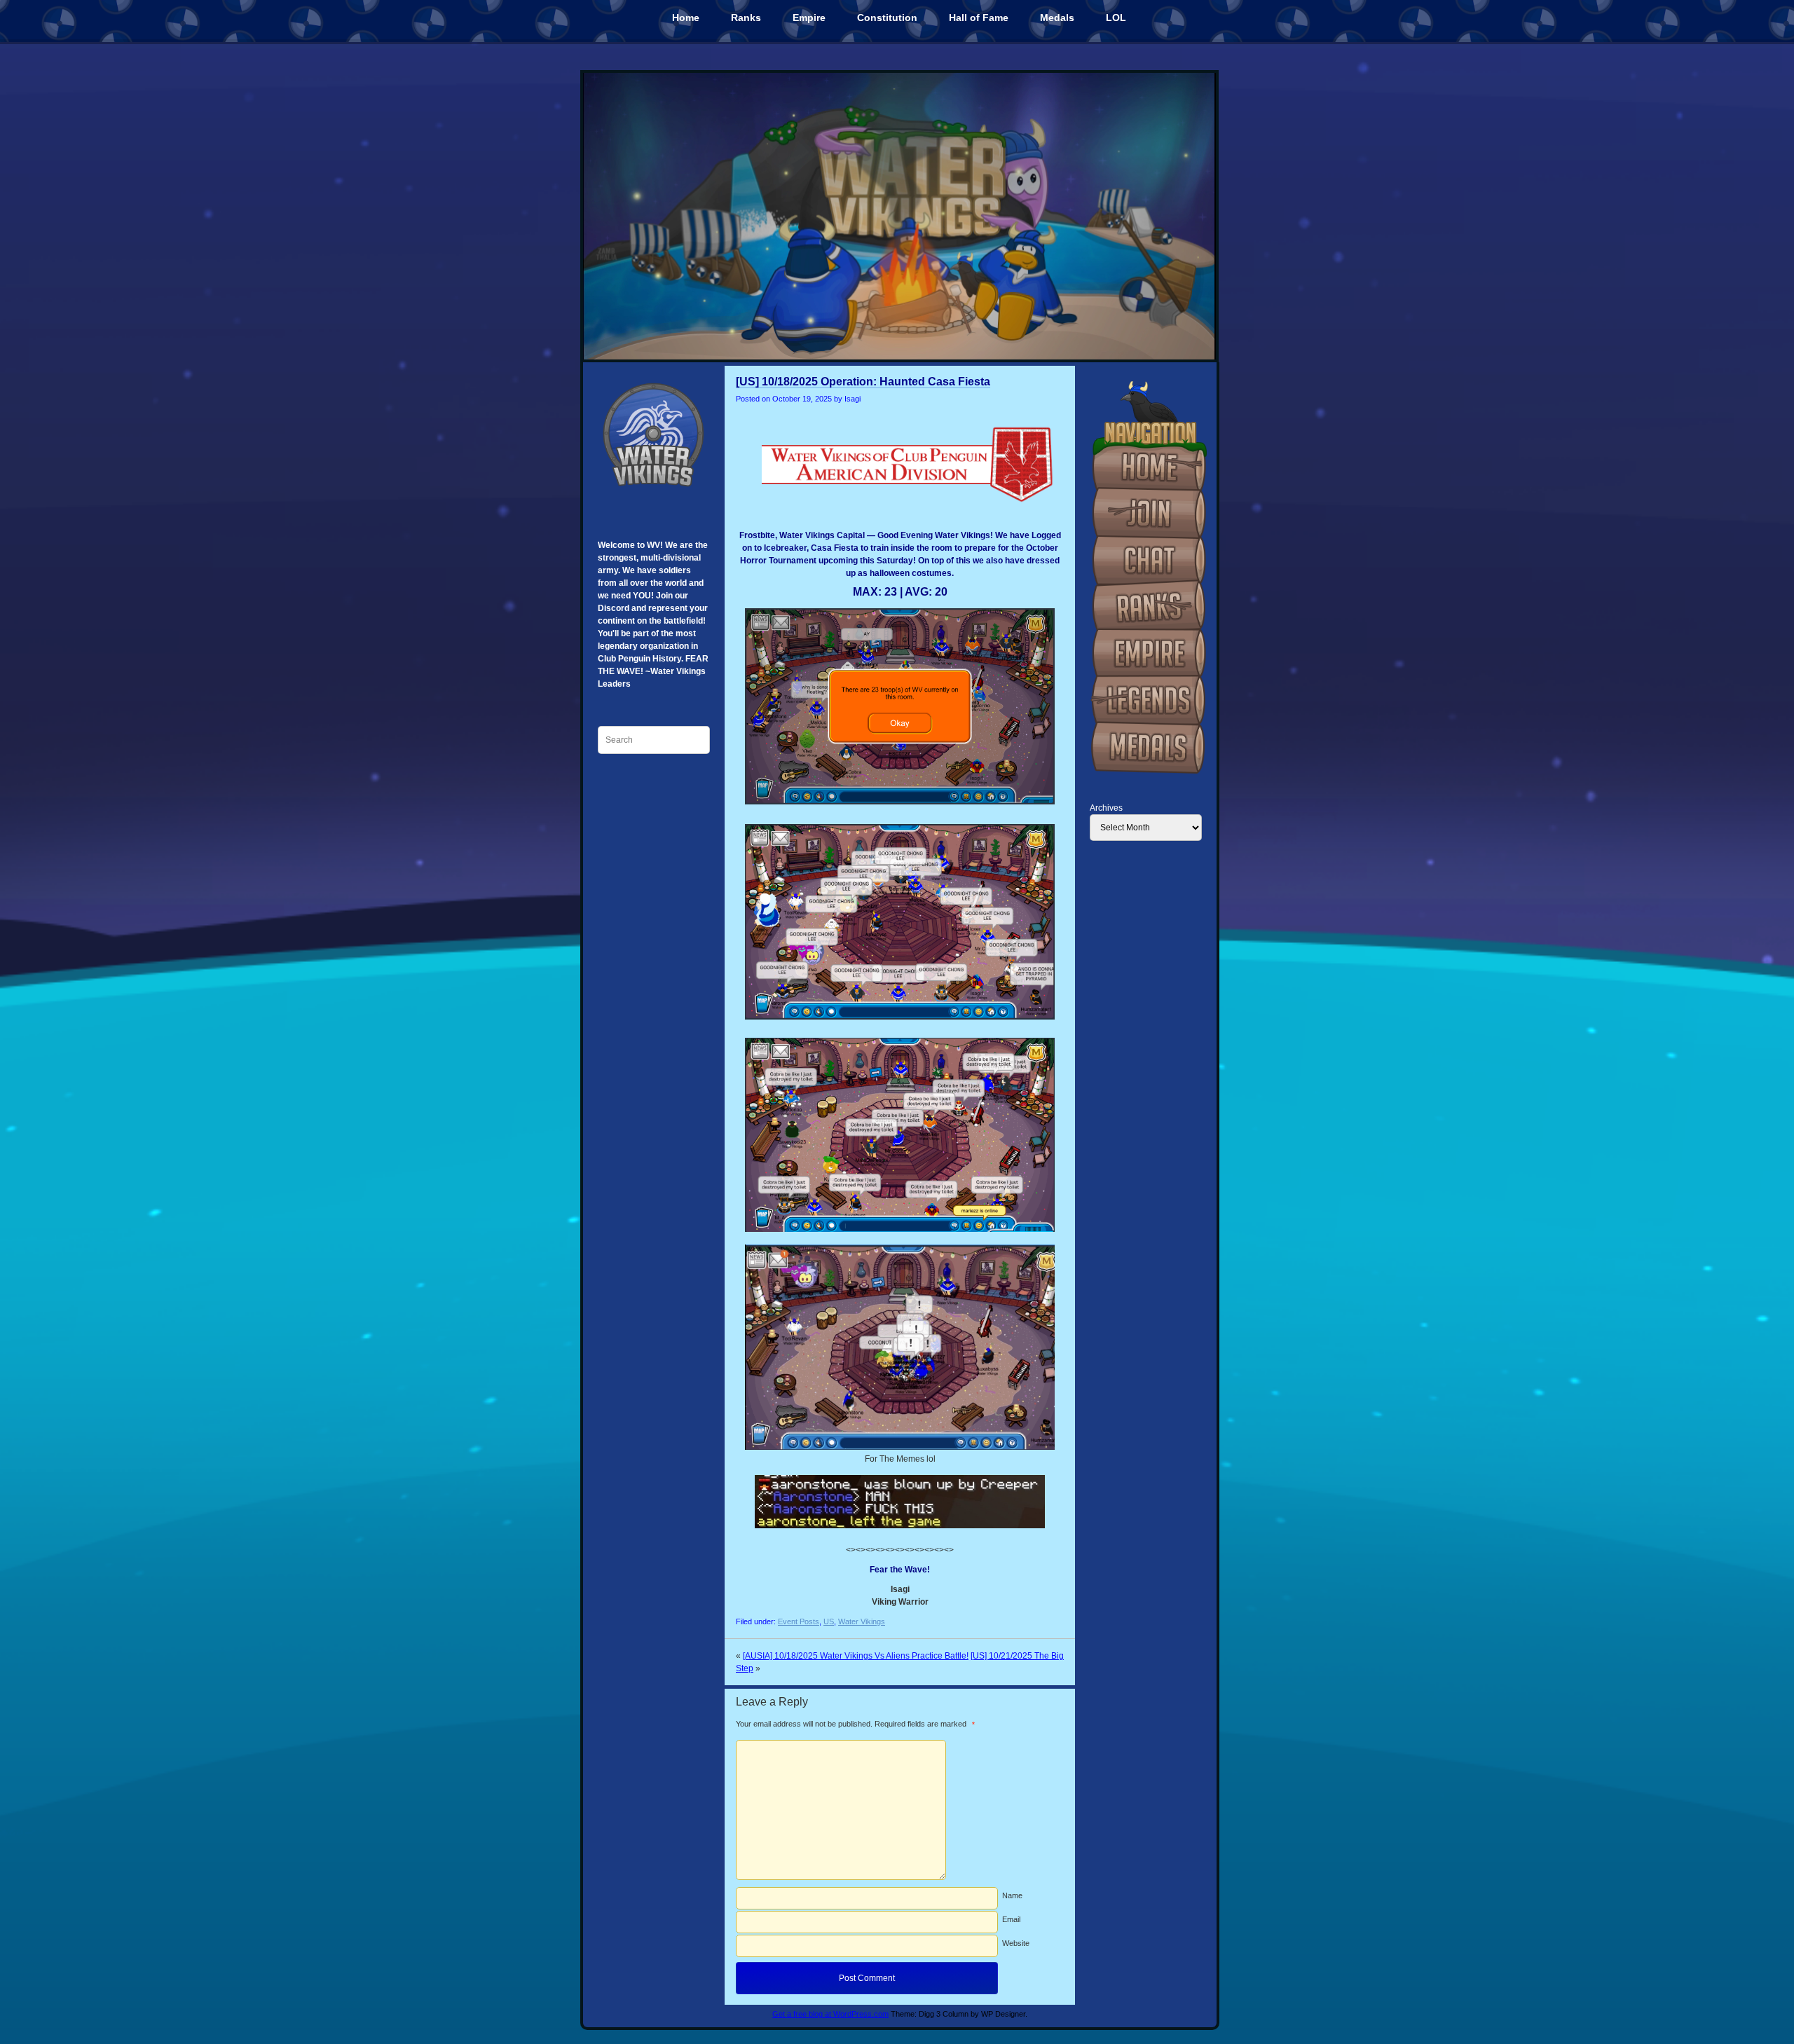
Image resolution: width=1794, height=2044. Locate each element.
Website (1016, 1943)
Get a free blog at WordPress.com (830, 2014)
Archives (1106, 808)
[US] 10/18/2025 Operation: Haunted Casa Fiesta (863, 382)
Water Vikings (862, 1621)
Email (1011, 1919)
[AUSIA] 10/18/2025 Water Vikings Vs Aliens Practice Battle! (856, 1656)
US (829, 1621)
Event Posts (799, 1621)
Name (1012, 1895)
